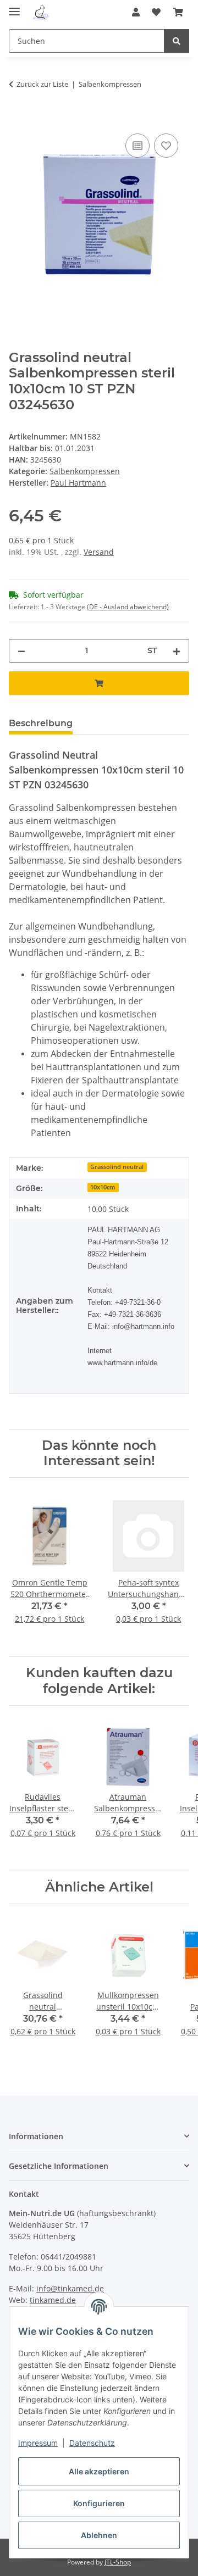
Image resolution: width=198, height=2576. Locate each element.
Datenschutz (92, 2443)
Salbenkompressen (85, 471)
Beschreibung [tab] (41, 723)
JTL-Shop (118, 2562)
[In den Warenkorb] (18, 119)
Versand (99, 552)
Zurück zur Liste (42, 84)
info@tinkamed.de (70, 2288)
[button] (136, 12)
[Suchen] (177, 41)
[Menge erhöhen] (177, 651)
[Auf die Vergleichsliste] (137, 146)
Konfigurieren (99, 2503)
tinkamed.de (53, 2300)
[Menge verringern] (21, 651)
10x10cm (103, 1187)
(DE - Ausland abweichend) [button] (128, 607)
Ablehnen (99, 2535)
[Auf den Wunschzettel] (166, 146)
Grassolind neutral (117, 1167)
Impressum (38, 2443)
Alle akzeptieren (99, 2471)
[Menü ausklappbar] (14, 7)
